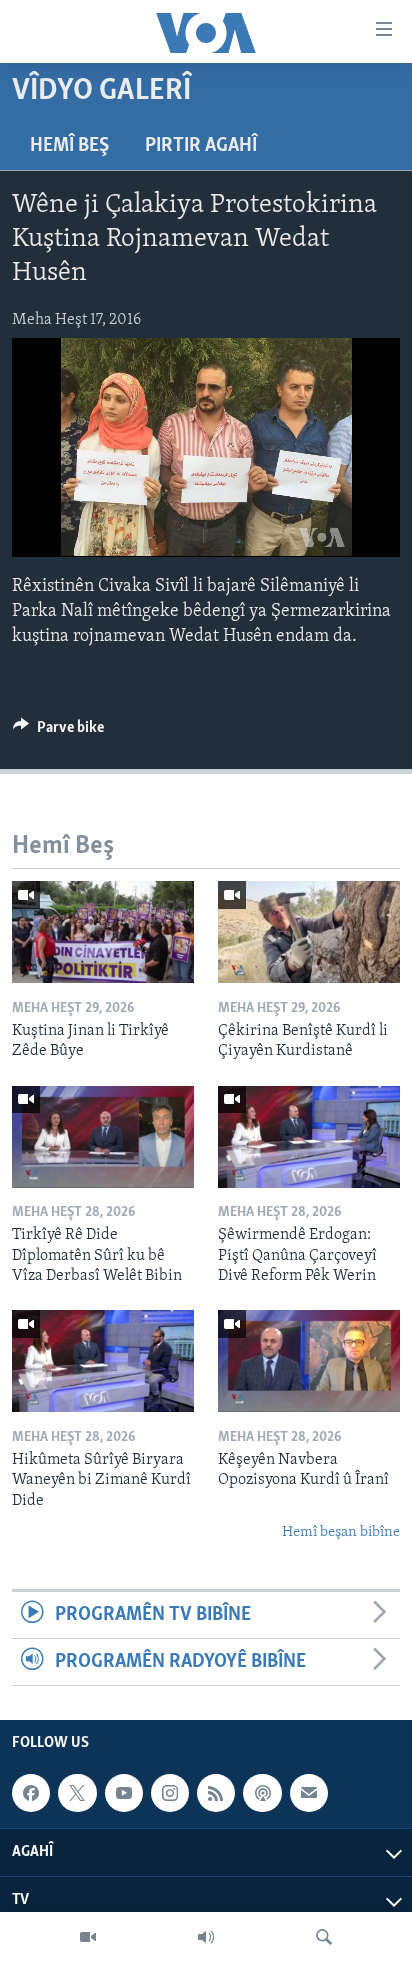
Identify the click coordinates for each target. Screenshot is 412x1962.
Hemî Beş (69, 146)
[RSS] (216, 1793)
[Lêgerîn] (324, 1937)
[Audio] (206, 1937)
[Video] (88, 1937)
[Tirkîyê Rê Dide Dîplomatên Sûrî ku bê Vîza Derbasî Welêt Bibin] (103, 1137)
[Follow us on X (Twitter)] (77, 1793)
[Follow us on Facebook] (31, 1793)
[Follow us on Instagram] (170, 1793)
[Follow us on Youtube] (124, 1793)
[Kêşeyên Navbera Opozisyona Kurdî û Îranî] (309, 1361)
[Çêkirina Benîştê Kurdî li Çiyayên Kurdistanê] (309, 932)
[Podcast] (262, 1793)
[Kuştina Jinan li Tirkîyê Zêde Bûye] (103, 932)
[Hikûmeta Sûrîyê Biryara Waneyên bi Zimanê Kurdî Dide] (103, 1361)
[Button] (58, 732)
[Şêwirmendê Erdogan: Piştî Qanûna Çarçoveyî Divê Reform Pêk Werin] (309, 1137)
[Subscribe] (309, 1793)
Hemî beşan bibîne (341, 1532)
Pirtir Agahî (201, 146)
